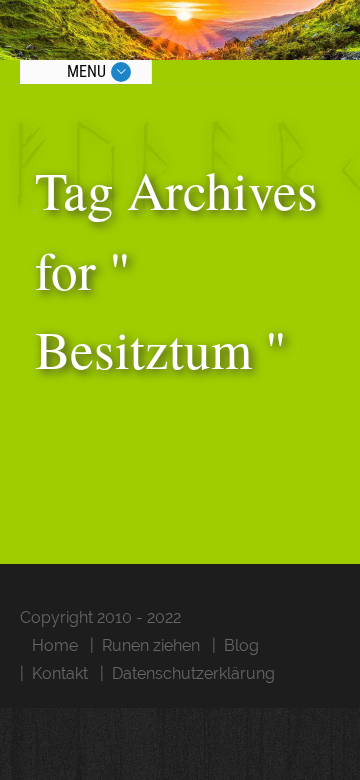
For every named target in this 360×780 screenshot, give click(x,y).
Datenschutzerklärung (193, 673)
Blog (241, 645)
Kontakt (60, 673)
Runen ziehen (151, 645)
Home (55, 645)
